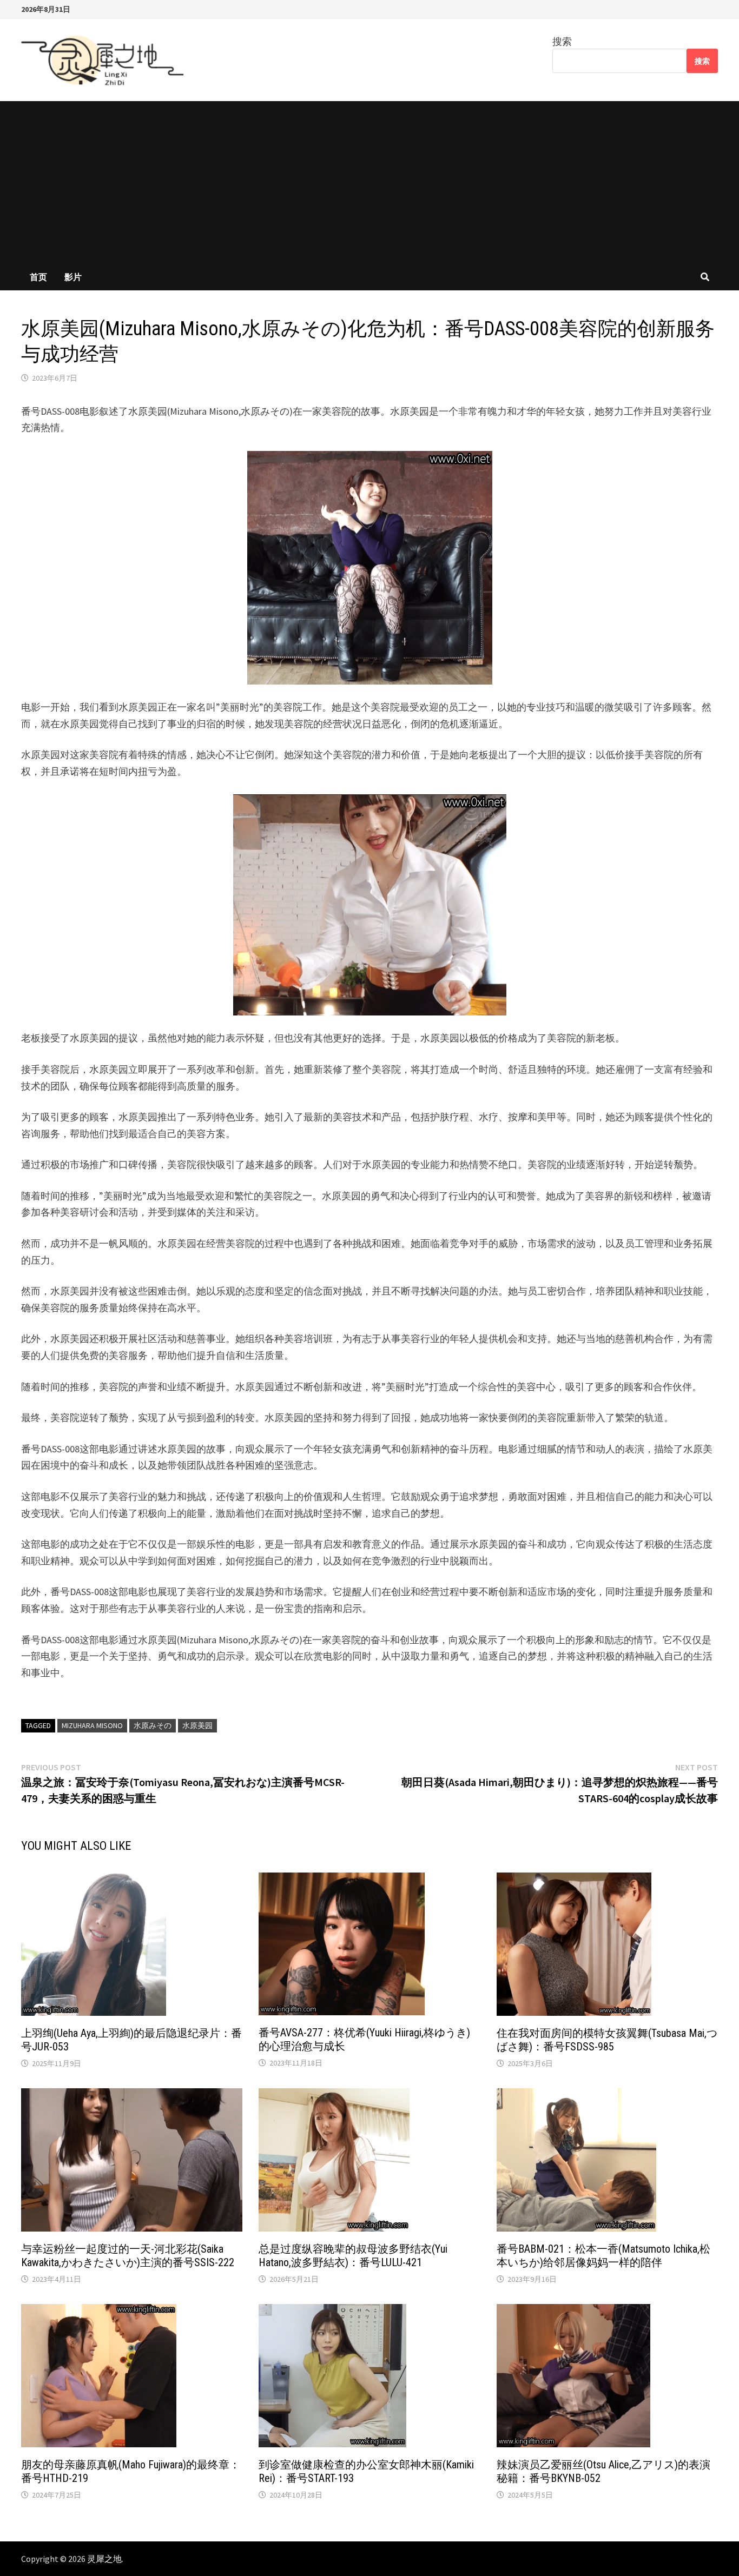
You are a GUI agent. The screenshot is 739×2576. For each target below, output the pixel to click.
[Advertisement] (369, 182)
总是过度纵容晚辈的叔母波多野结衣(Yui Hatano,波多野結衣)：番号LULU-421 (353, 2256)
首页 (38, 277)
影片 (73, 277)
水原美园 (197, 1725)
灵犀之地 (104, 2559)
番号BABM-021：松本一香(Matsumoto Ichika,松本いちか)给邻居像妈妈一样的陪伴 (603, 2256)
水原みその (153, 1725)
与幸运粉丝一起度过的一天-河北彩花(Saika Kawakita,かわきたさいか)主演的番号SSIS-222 (128, 2256)
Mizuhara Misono (92, 1725)
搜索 (562, 41)
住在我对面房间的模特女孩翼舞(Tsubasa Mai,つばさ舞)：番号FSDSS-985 (607, 2040)
